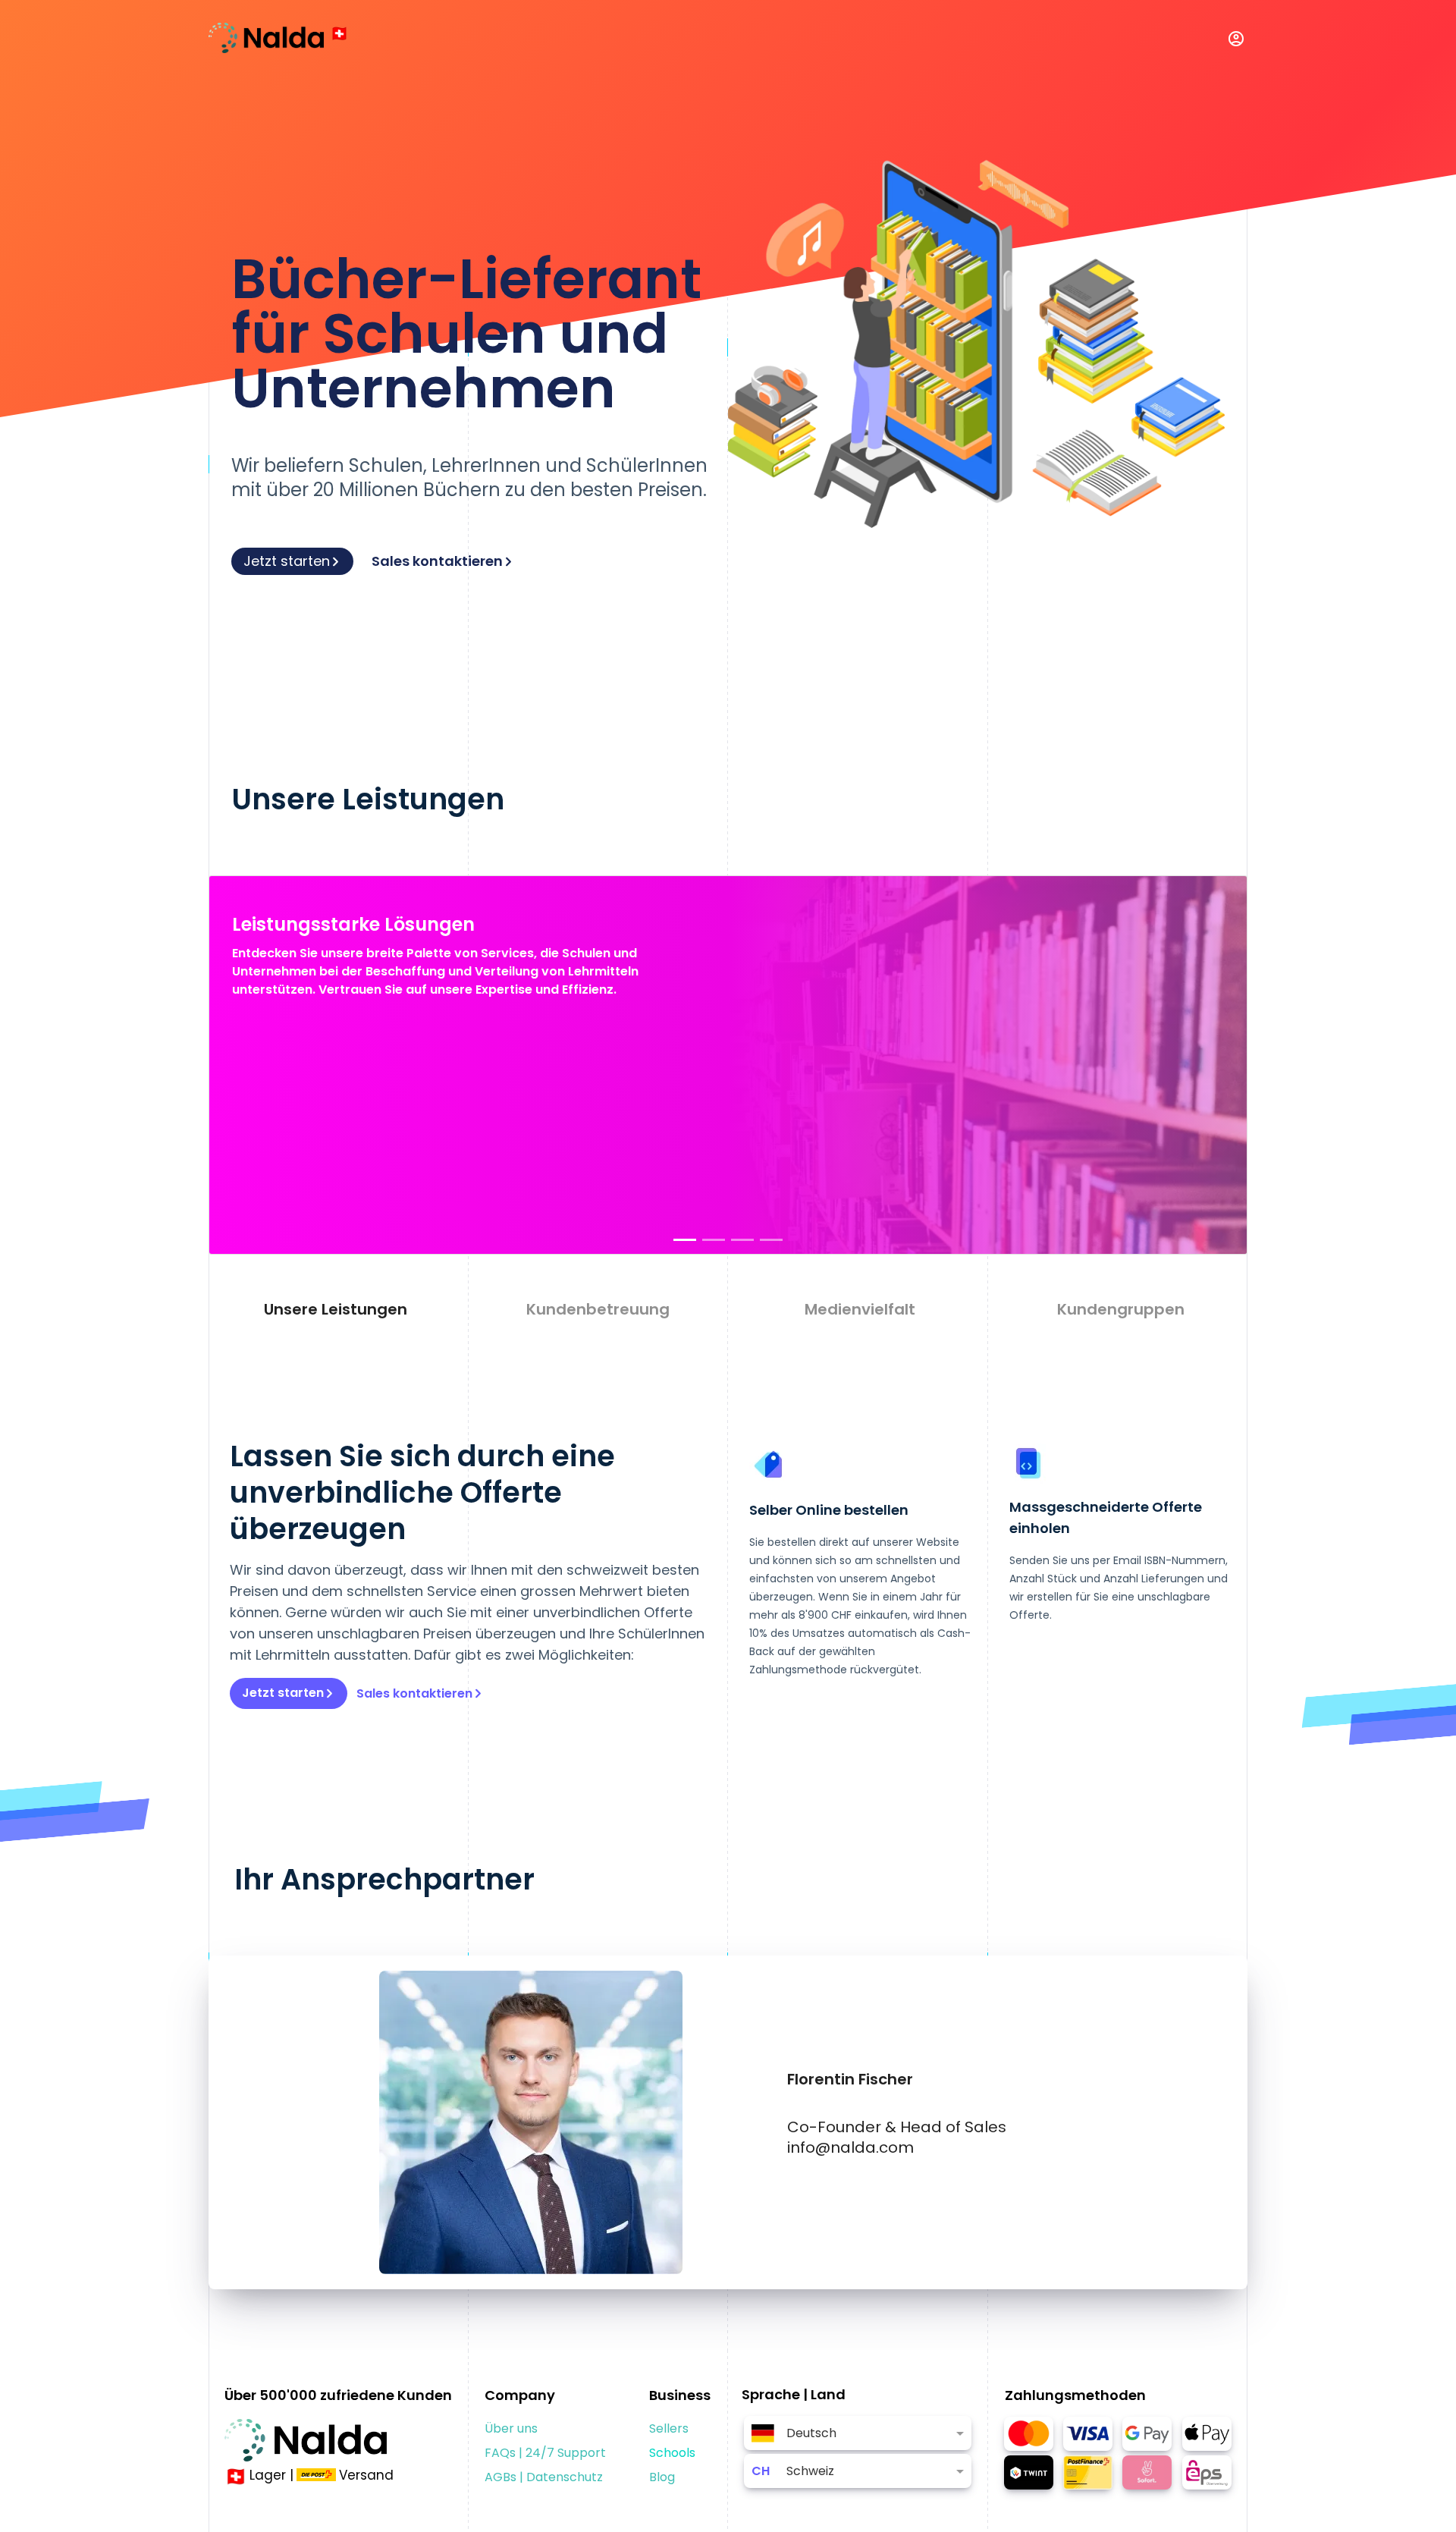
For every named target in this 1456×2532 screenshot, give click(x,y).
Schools (672, 2453)
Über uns (511, 2428)
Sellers (669, 2428)
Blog (662, 2477)
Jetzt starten (287, 561)
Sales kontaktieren (437, 561)
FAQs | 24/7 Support (545, 2453)
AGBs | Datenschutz (544, 2477)
